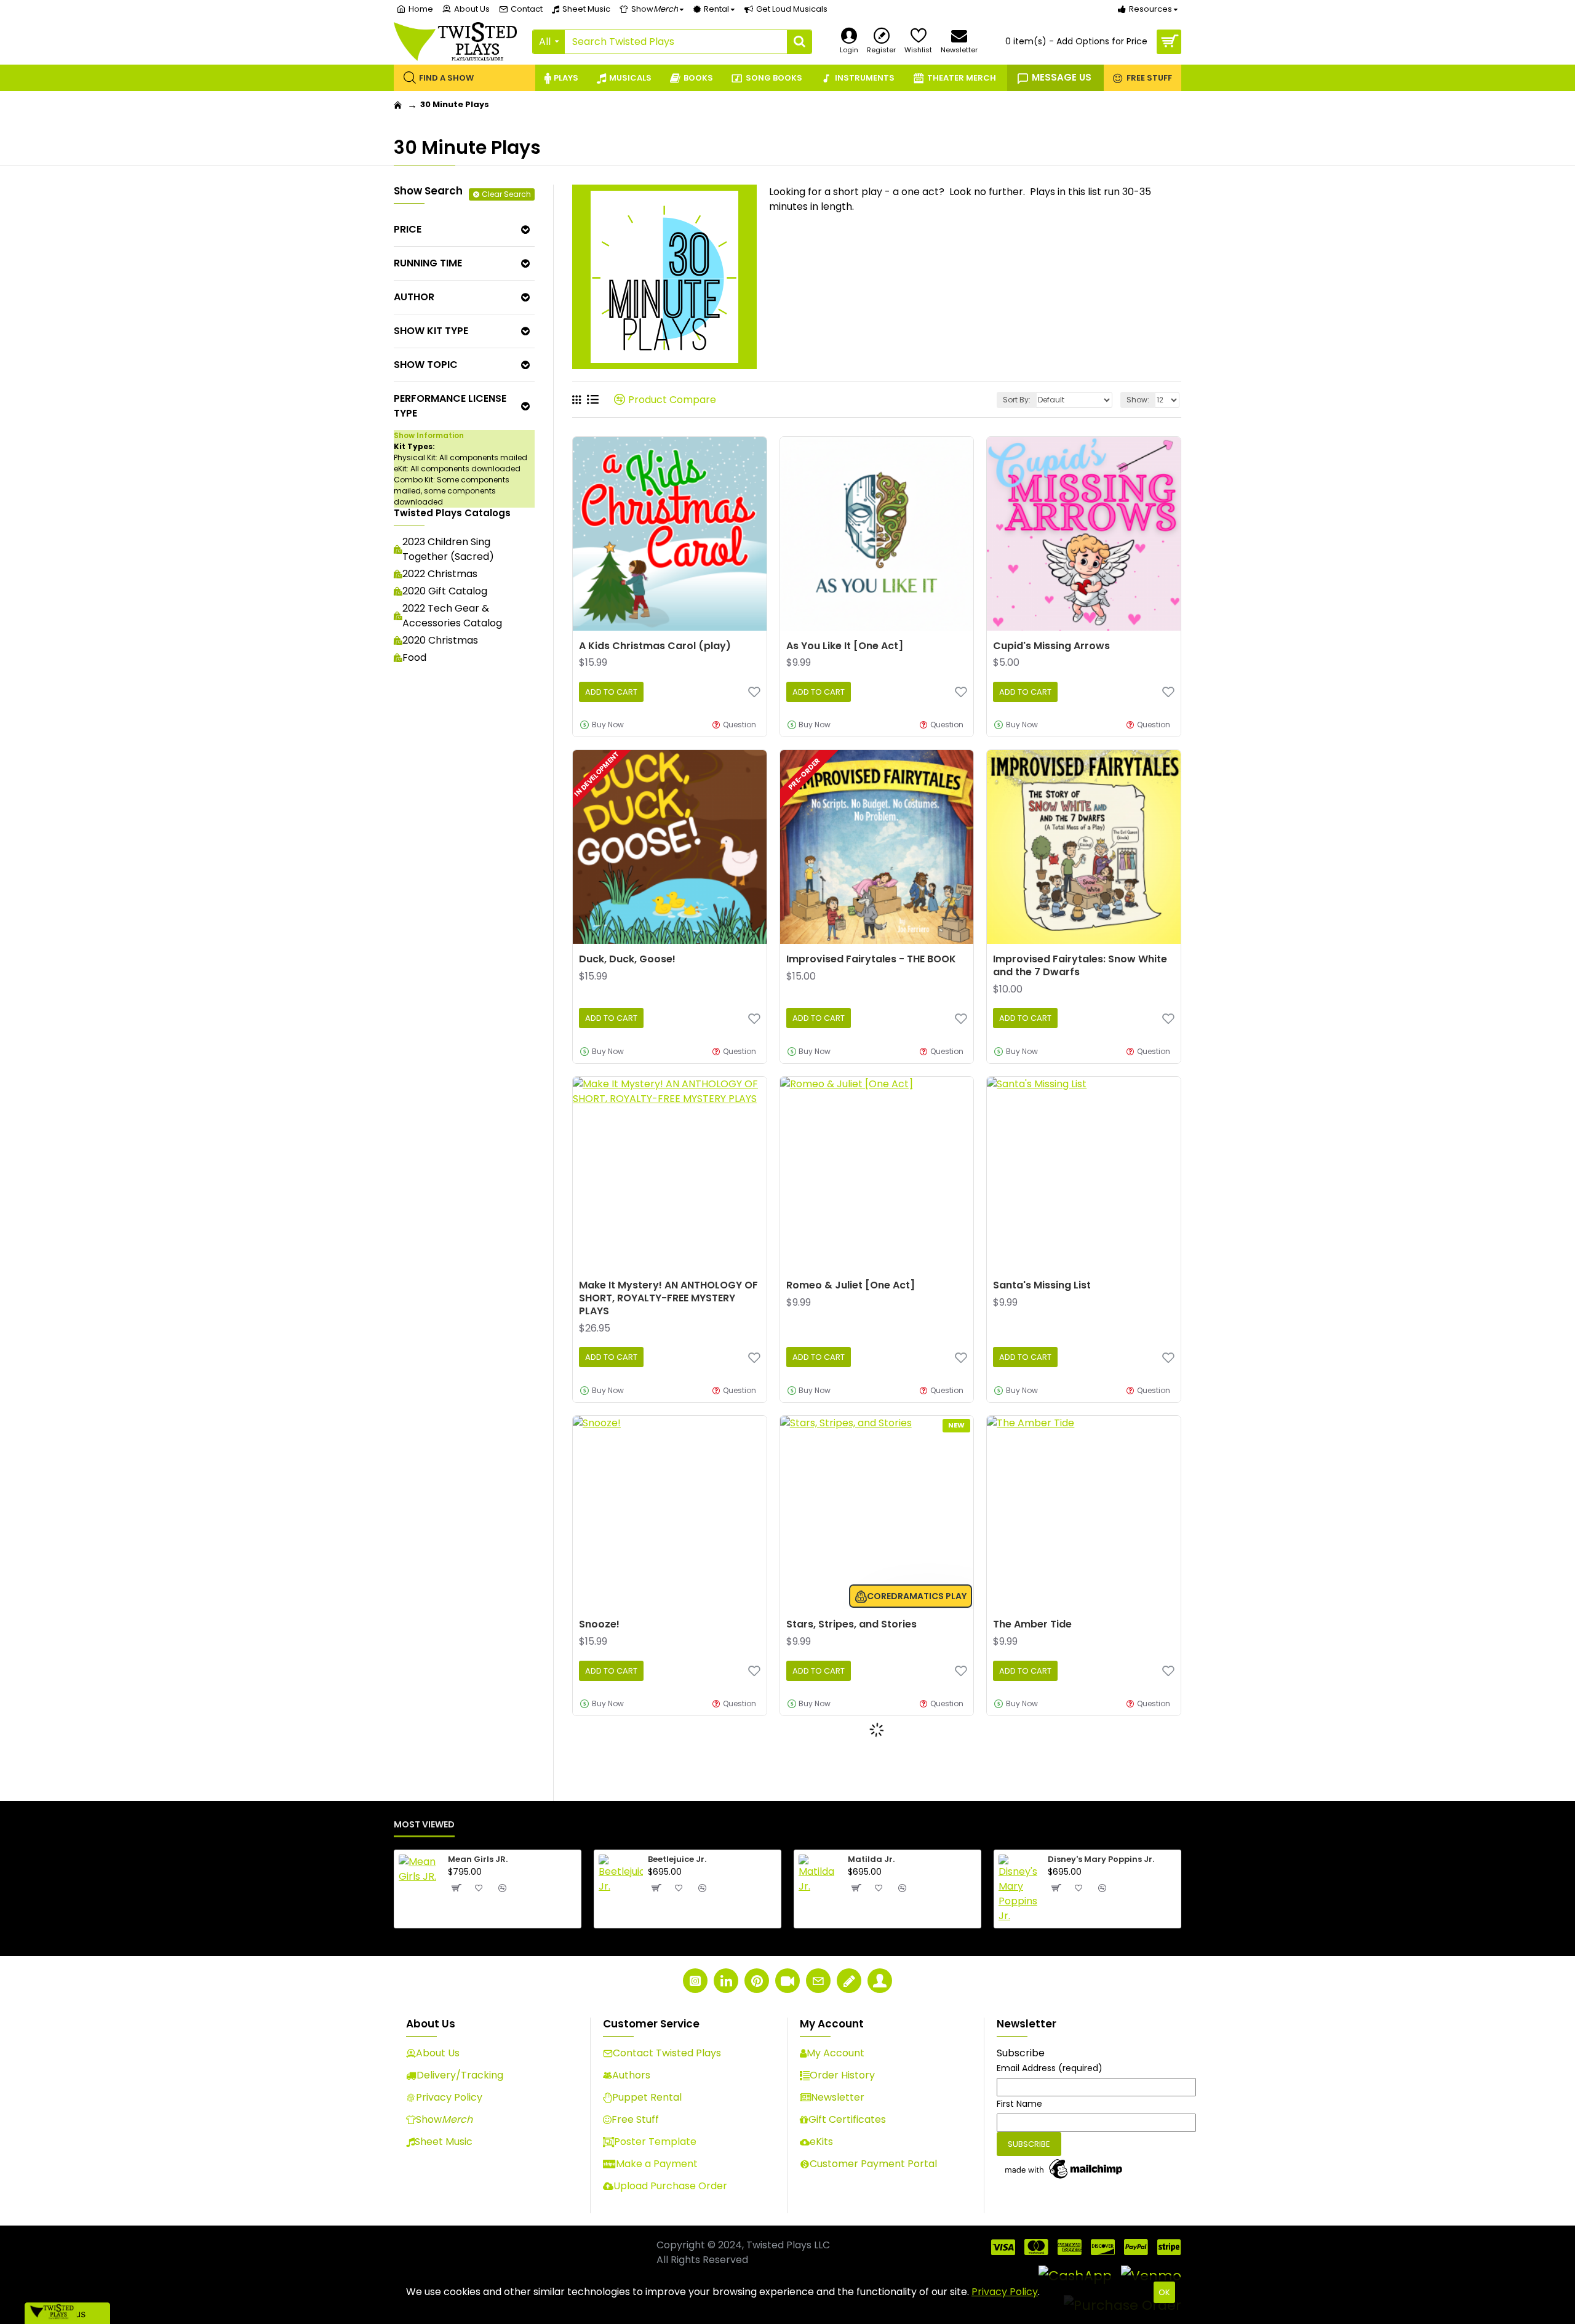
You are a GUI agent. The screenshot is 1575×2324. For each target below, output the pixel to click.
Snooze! (599, 1625)
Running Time (428, 263)
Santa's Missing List (1042, 1286)
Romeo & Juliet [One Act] (851, 1286)
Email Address (1050, 2068)
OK (1164, 2292)
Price (408, 229)
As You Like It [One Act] (845, 646)
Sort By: (1017, 400)
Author (414, 297)
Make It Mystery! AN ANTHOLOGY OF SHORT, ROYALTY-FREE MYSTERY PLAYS (668, 1298)
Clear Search (506, 194)
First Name (1019, 2104)
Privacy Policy (1005, 2292)
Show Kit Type (431, 331)
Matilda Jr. (871, 1860)
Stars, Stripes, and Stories (851, 1625)
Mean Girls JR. (478, 1860)
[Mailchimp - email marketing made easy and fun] (1064, 2169)
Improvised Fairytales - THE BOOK (871, 960)
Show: (1138, 400)
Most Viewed (424, 1825)
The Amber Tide (1032, 1625)
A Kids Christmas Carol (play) (655, 646)
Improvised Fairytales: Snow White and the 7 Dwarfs (1080, 966)
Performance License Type (450, 406)
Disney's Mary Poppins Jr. (1101, 1860)
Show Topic (426, 365)
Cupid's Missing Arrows (1051, 646)
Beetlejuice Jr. (677, 1860)
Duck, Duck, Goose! (627, 960)
